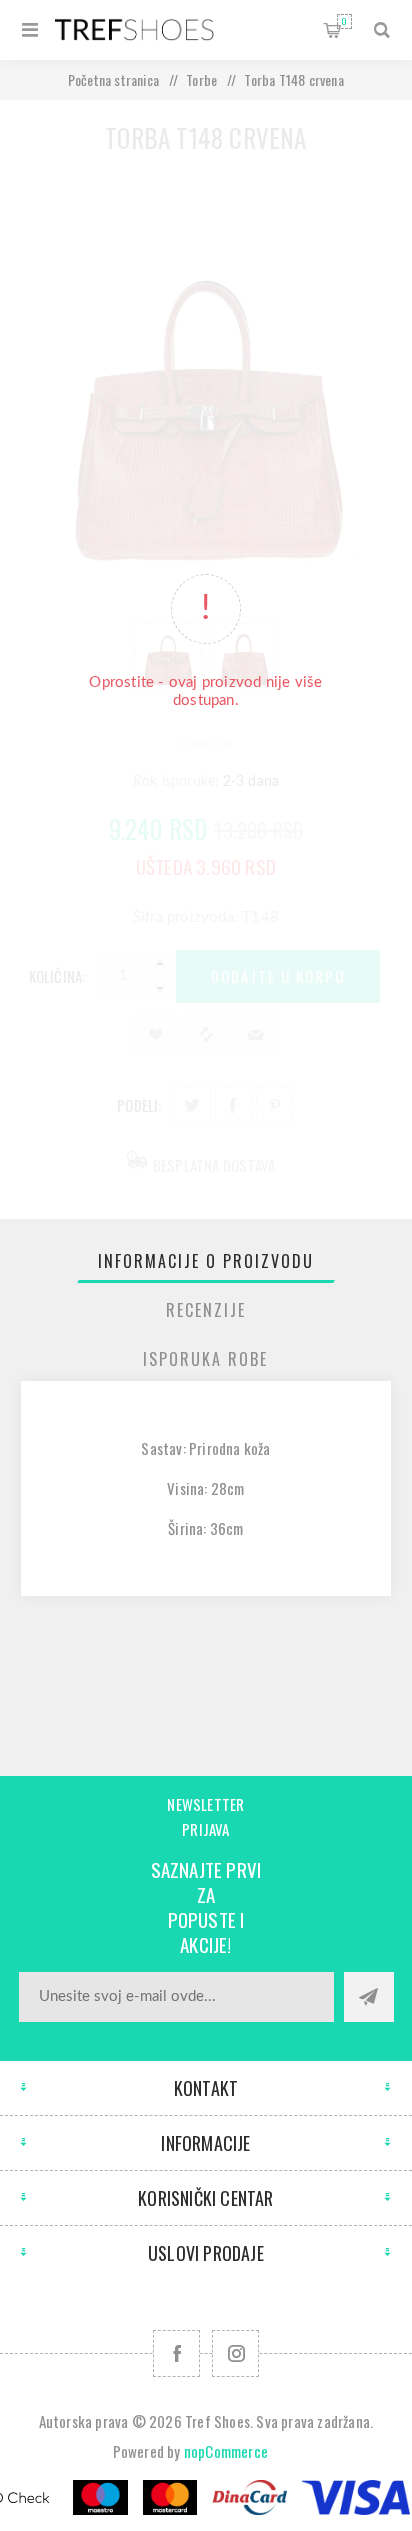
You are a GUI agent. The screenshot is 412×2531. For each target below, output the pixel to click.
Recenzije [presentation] (206, 1310)
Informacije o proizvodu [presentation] (206, 1261)
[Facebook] (176, 2353)
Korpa (344, 21)
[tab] (206, 1261)
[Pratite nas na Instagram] (235, 2353)
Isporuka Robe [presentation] (205, 1359)
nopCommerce (226, 2451)
